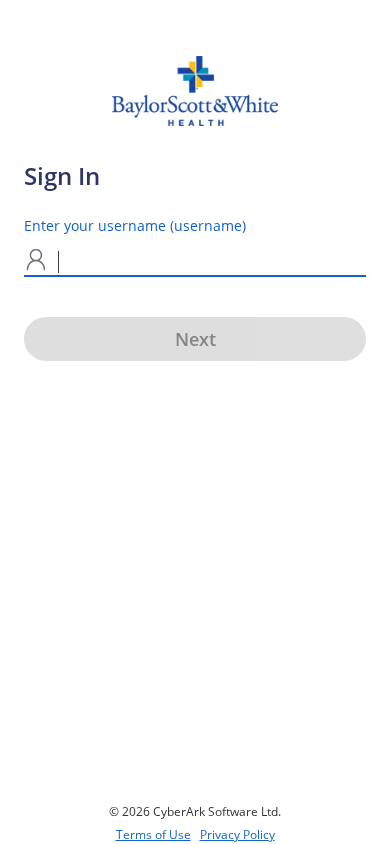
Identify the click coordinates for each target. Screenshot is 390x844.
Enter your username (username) (135, 225)
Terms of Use (153, 834)
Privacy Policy (237, 834)
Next (195, 339)
